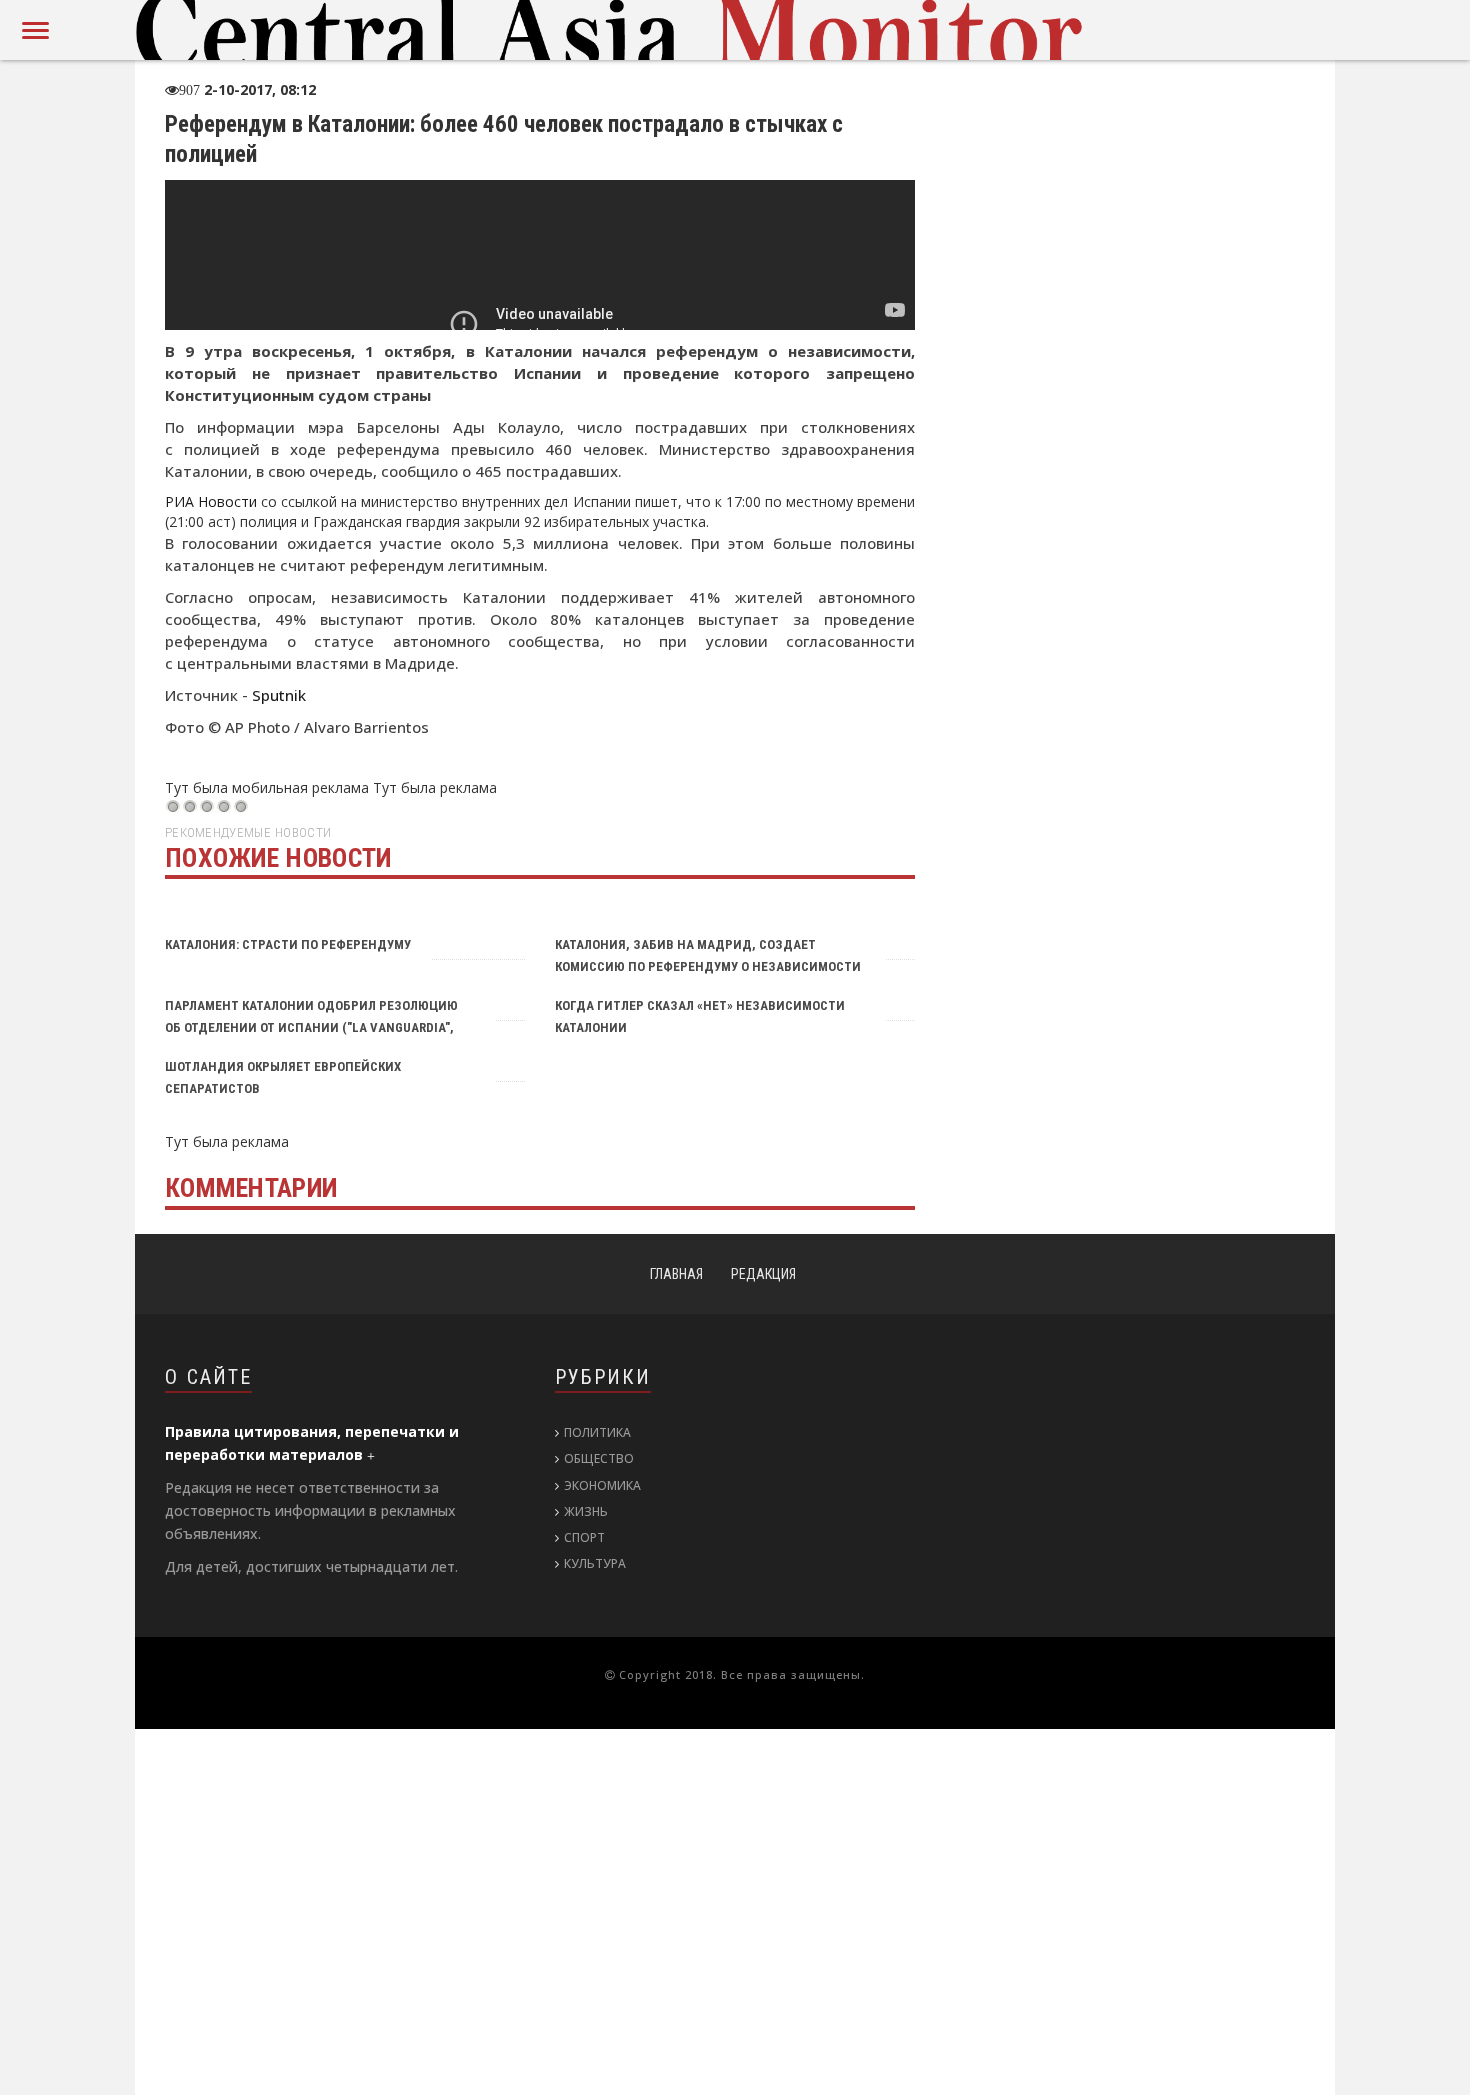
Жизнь (586, 1511)
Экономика (602, 1485)
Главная (676, 1274)
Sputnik (279, 695)
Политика (597, 1432)
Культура (595, 1563)
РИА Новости (211, 501)
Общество (599, 1458)
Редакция (763, 1274)
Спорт (584, 1537)
